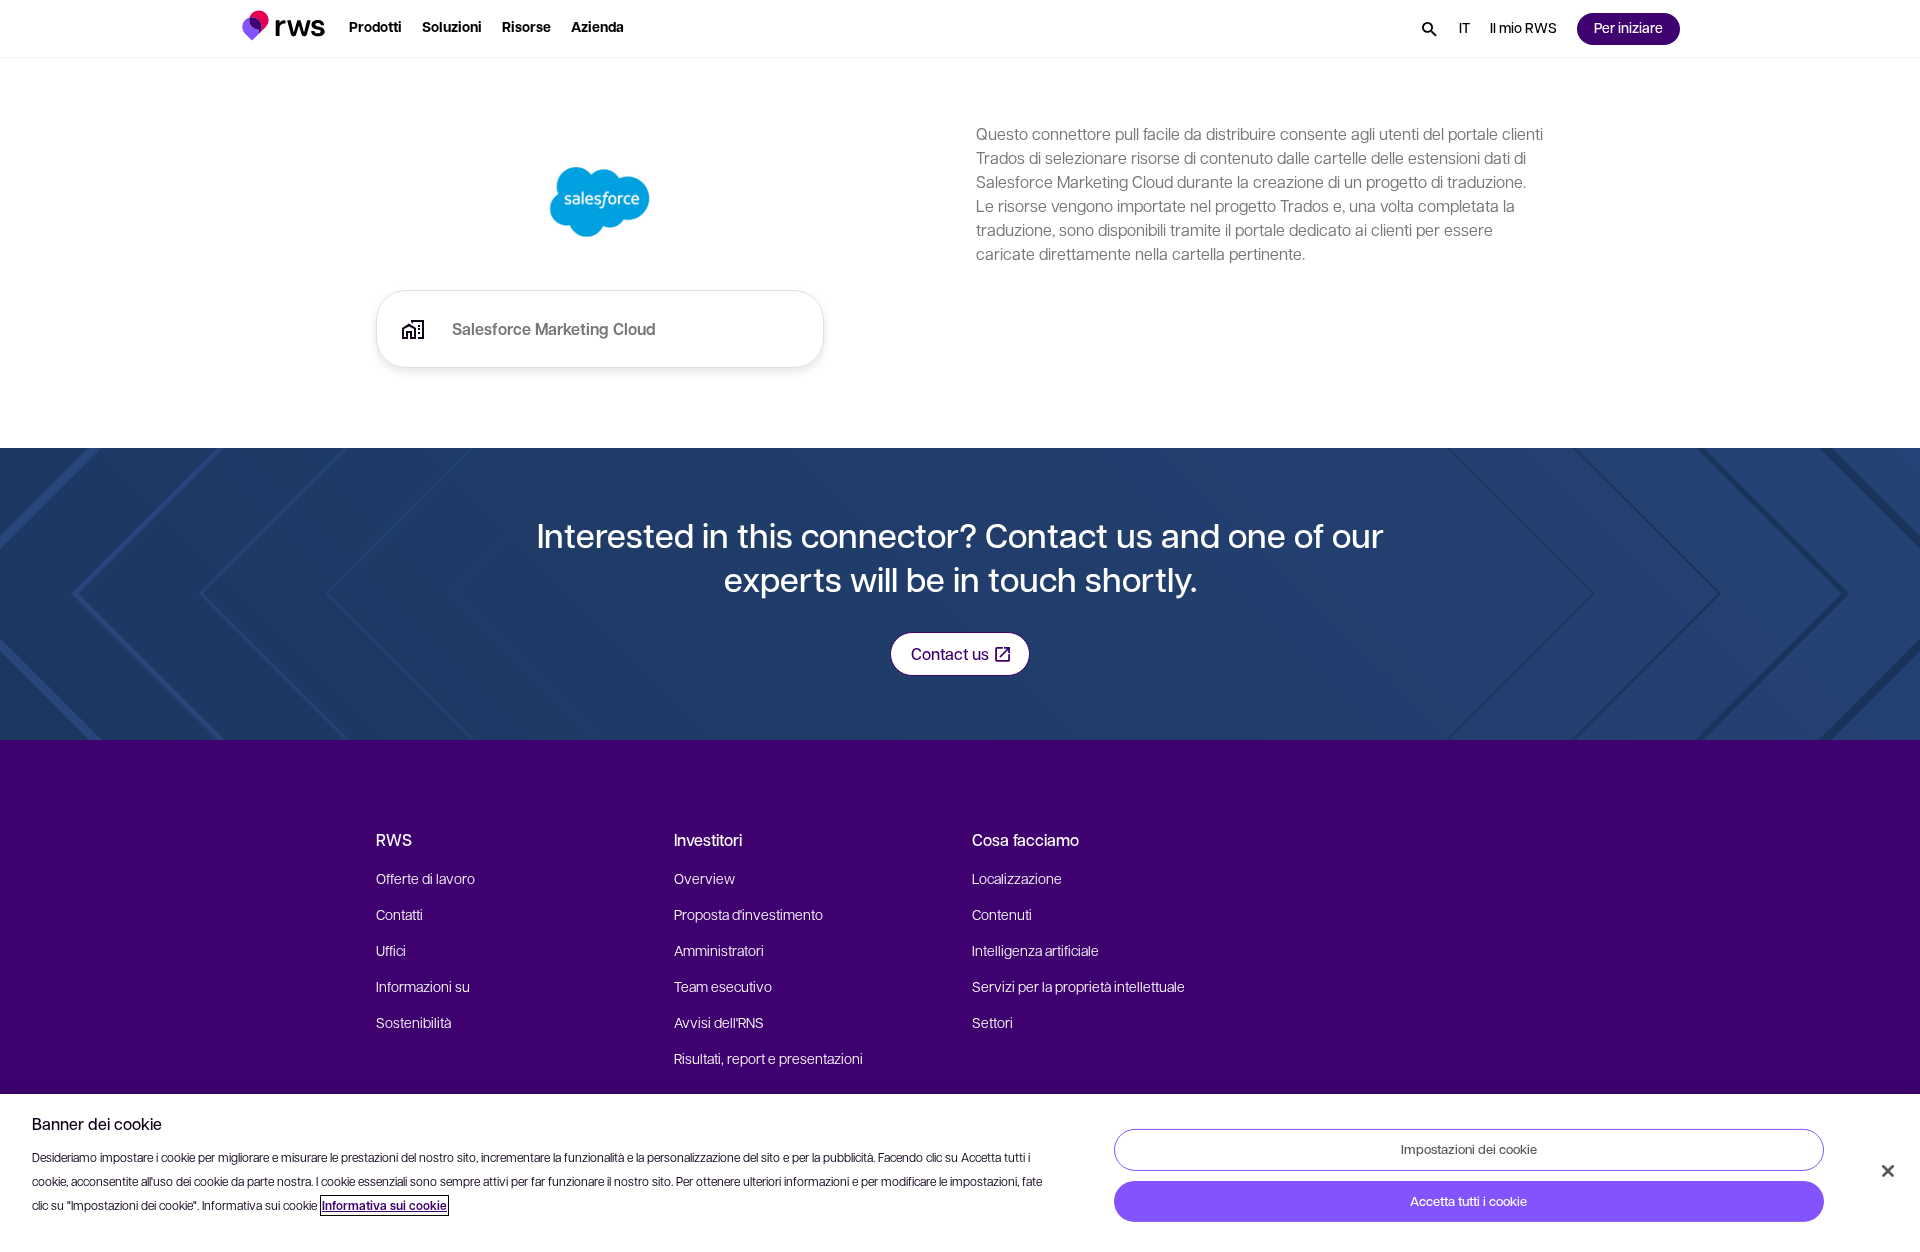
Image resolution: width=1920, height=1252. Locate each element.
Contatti (399, 914)
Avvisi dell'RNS (719, 1022)
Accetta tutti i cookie (1468, 1201)
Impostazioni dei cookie (1469, 1149)
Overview (704, 878)
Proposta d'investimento (748, 914)
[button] (283, 25)
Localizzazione (1017, 878)
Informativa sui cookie (384, 1205)
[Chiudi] (1888, 1171)
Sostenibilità (413, 1022)
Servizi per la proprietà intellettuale (1078, 986)
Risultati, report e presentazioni (768, 1058)
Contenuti (1002, 914)
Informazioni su (423, 986)
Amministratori (719, 950)
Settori (992, 1022)
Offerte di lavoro (425, 878)
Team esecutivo (723, 986)
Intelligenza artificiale (1035, 950)
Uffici (391, 950)
